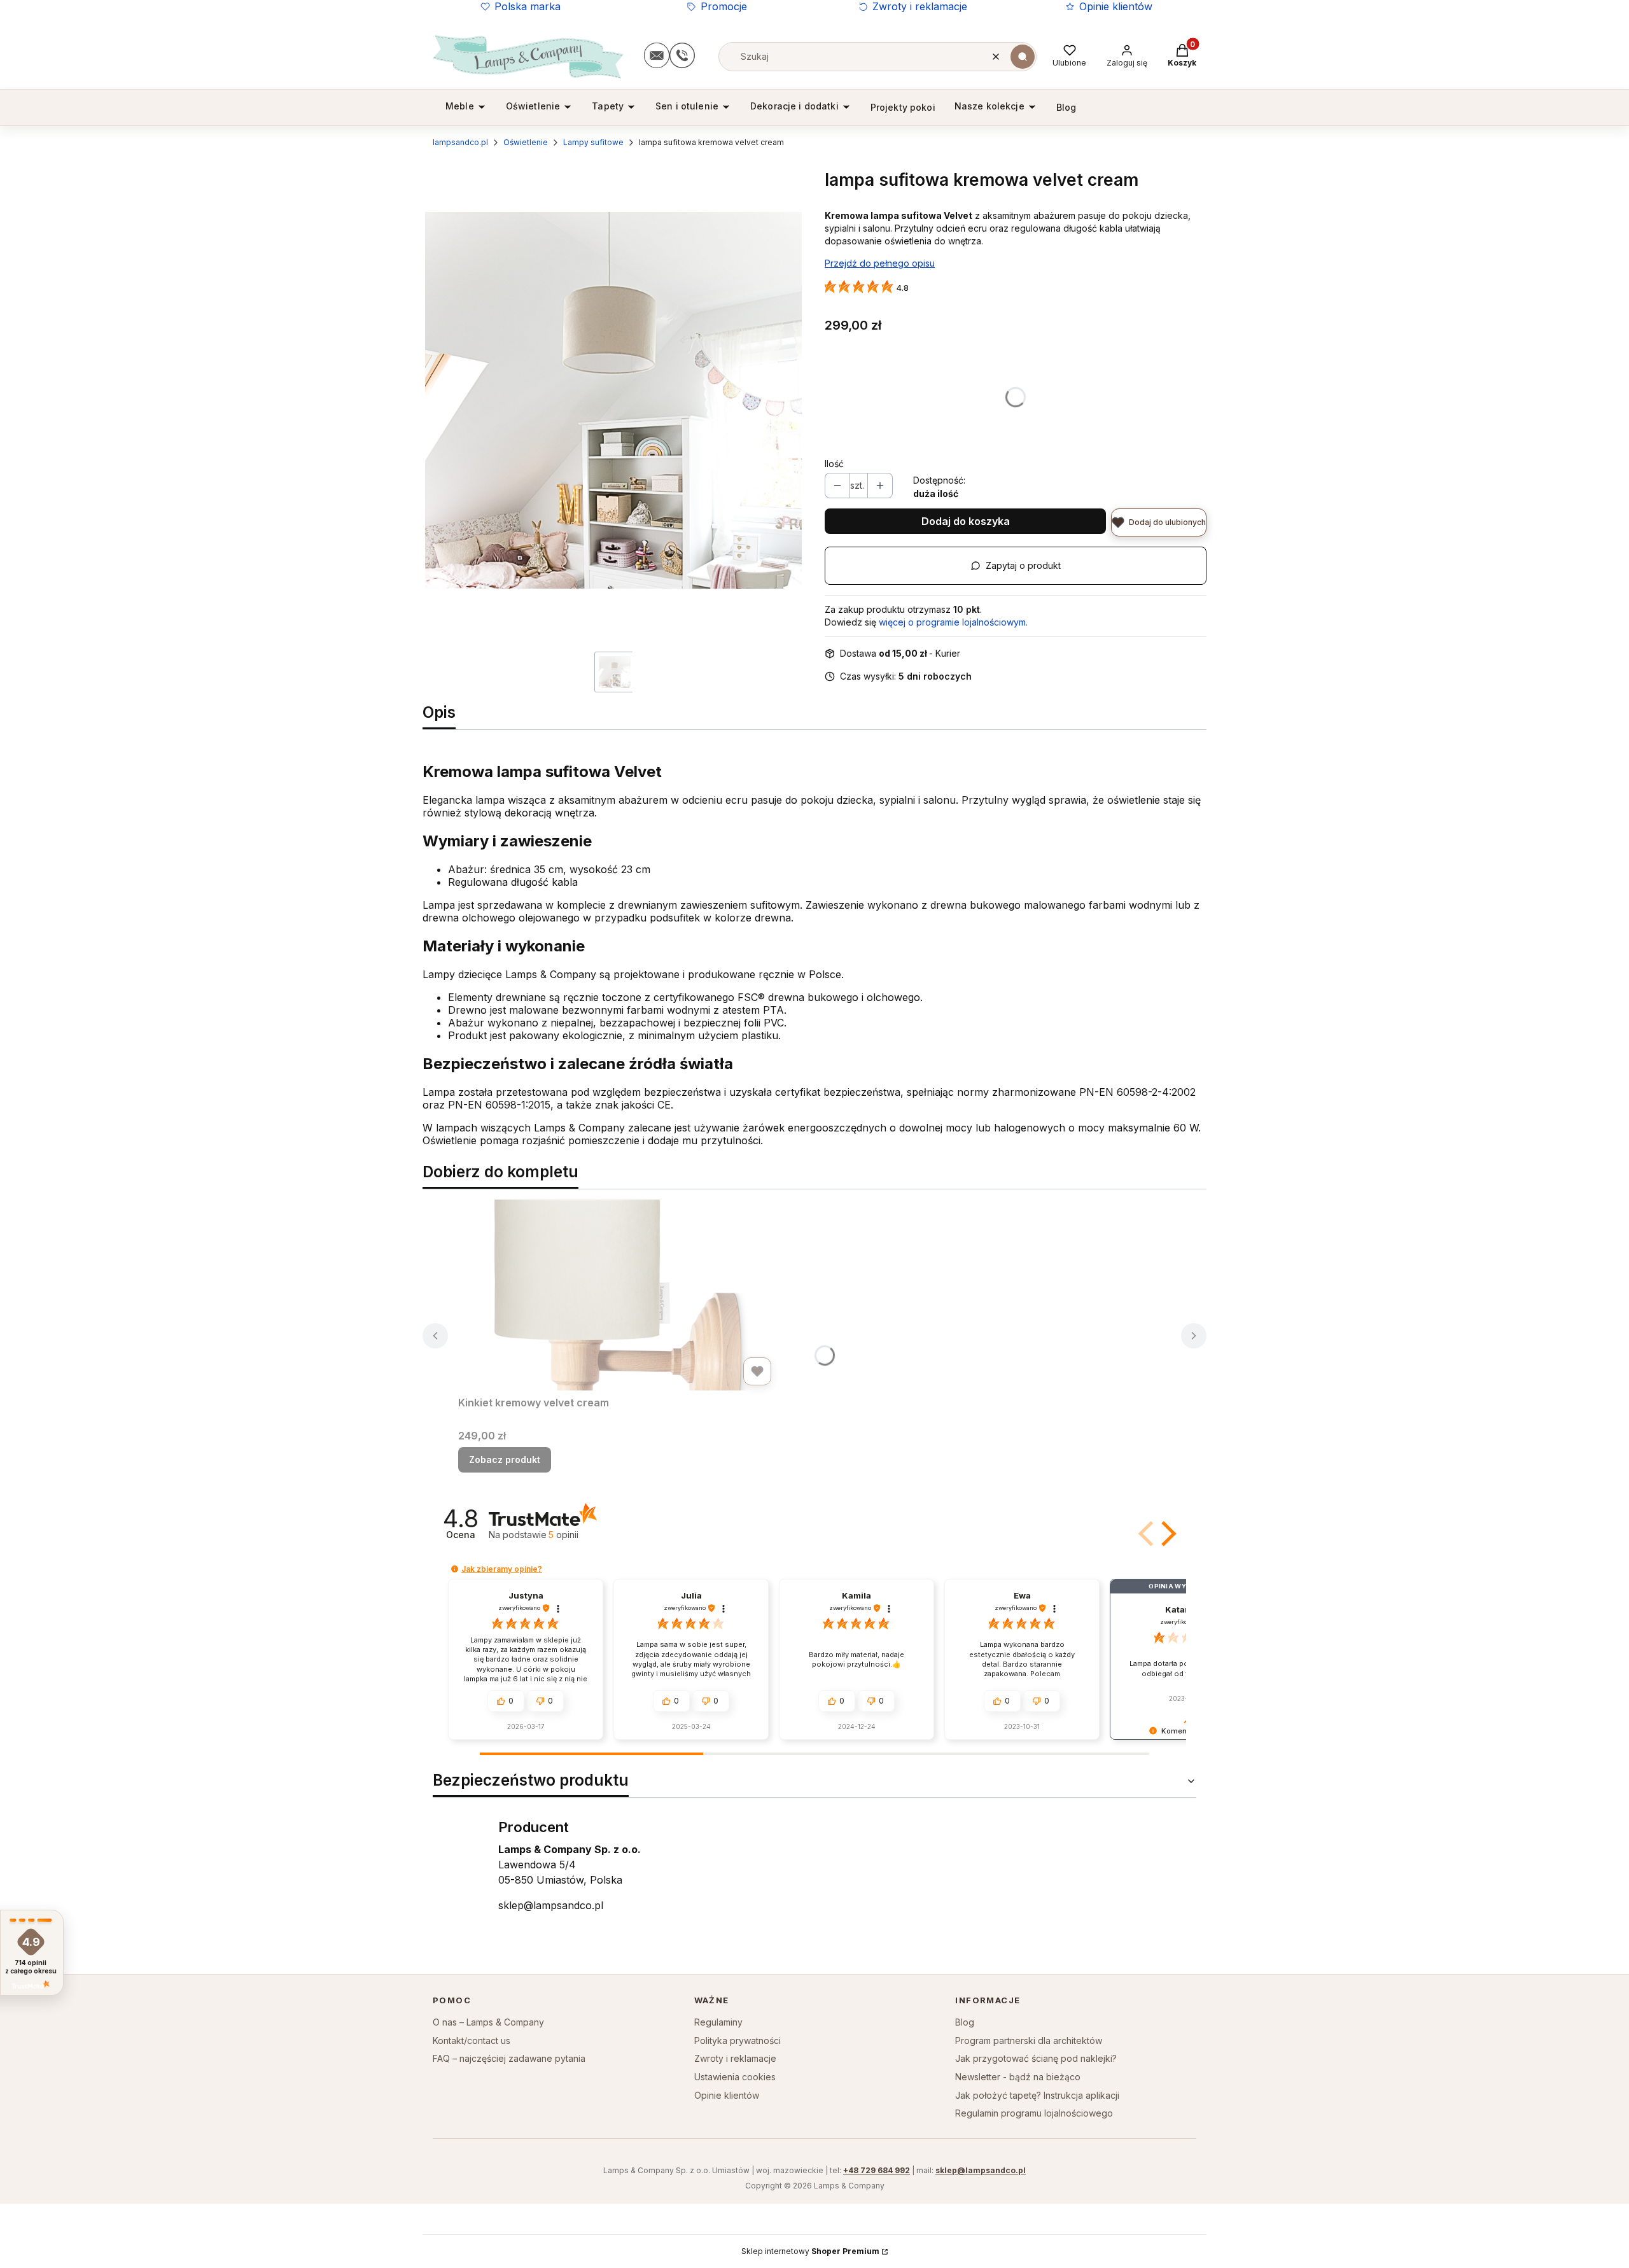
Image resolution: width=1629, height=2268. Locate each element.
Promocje (724, 6)
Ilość (834, 464)
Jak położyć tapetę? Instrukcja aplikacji (1037, 2095)
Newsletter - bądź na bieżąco (1018, 2077)
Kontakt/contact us (472, 2040)
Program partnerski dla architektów (1029, 2040)
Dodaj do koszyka (966, 521)
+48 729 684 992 (877, 2170)
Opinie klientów (1116, 6)
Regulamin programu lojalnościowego (1034, 2113)
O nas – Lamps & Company (488, 2022)
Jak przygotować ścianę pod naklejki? (1036, 2058)
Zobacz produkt (505, 1459)
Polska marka (528, 6)
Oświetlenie (526, 142)
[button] (1023, 57)
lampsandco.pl (460, 142)
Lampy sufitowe (593, 142)
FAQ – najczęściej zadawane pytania (509, 2058)
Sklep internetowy (810, 2251)
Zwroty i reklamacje (920, 6)
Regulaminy (718, 2022)
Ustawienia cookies (735, 2077)
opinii (563, 1535)
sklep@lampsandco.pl (551, 1905)
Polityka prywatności (738, 2040)
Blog (965, 2022)
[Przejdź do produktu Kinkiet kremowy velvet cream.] (617, 1295)
